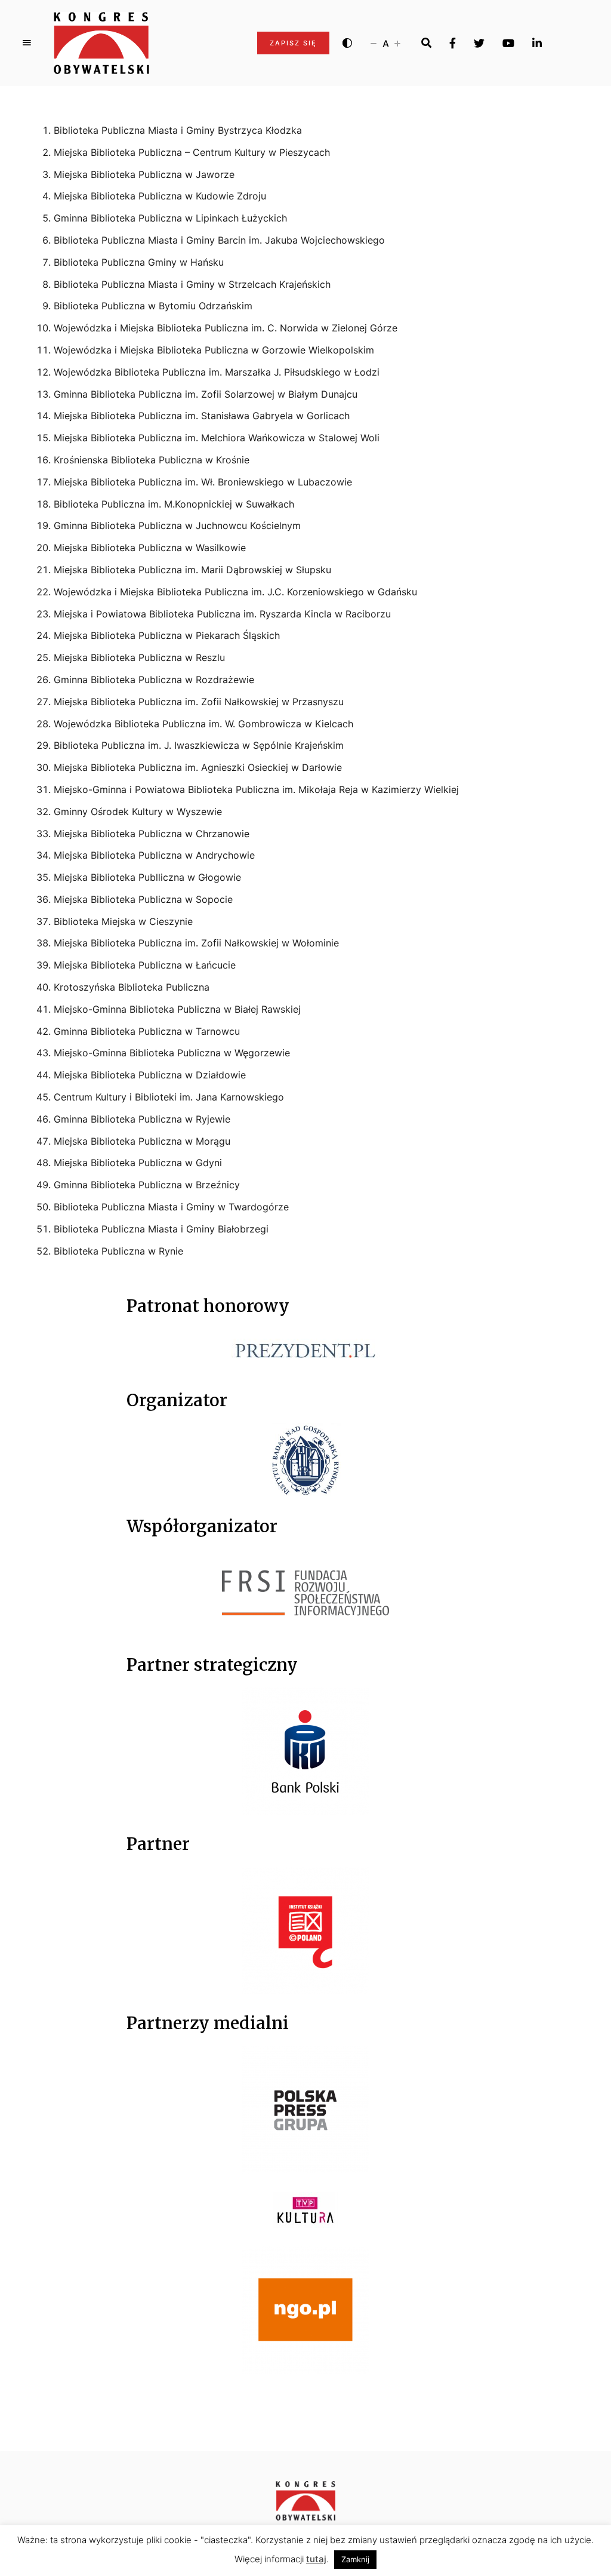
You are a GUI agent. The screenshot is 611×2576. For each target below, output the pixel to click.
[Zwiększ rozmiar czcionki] (397, 43)
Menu (27, 43)
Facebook (453, 43)
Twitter (479, 43)
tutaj (316, 2559)
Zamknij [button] (355, 2559)
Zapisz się (293, 43)
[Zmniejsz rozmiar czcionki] (374, 43)
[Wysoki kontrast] (347, 43)
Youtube (508, 43)
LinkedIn (537, 43)
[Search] (426, 43)
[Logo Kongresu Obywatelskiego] (101, 43)
